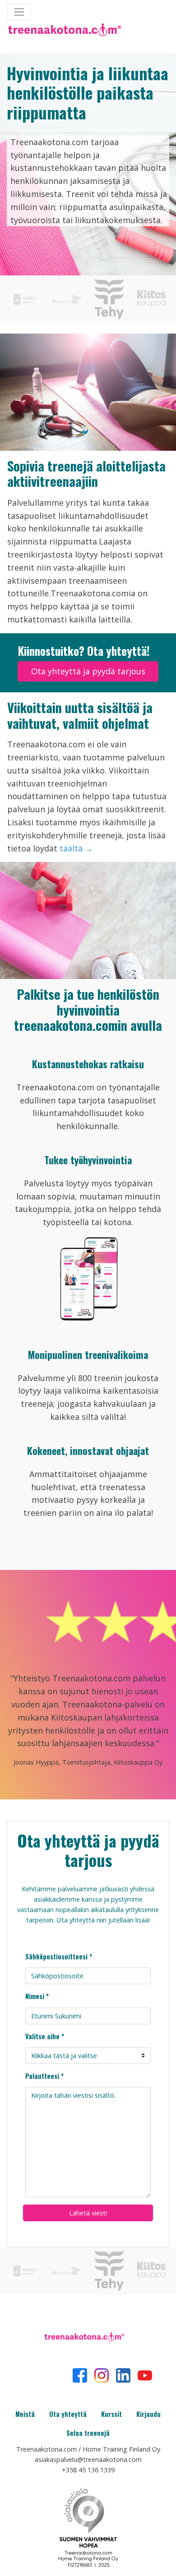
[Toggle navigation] (19, 12)
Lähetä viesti (88, 2213)
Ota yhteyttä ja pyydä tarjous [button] (88, 671)
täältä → (76, 848)
